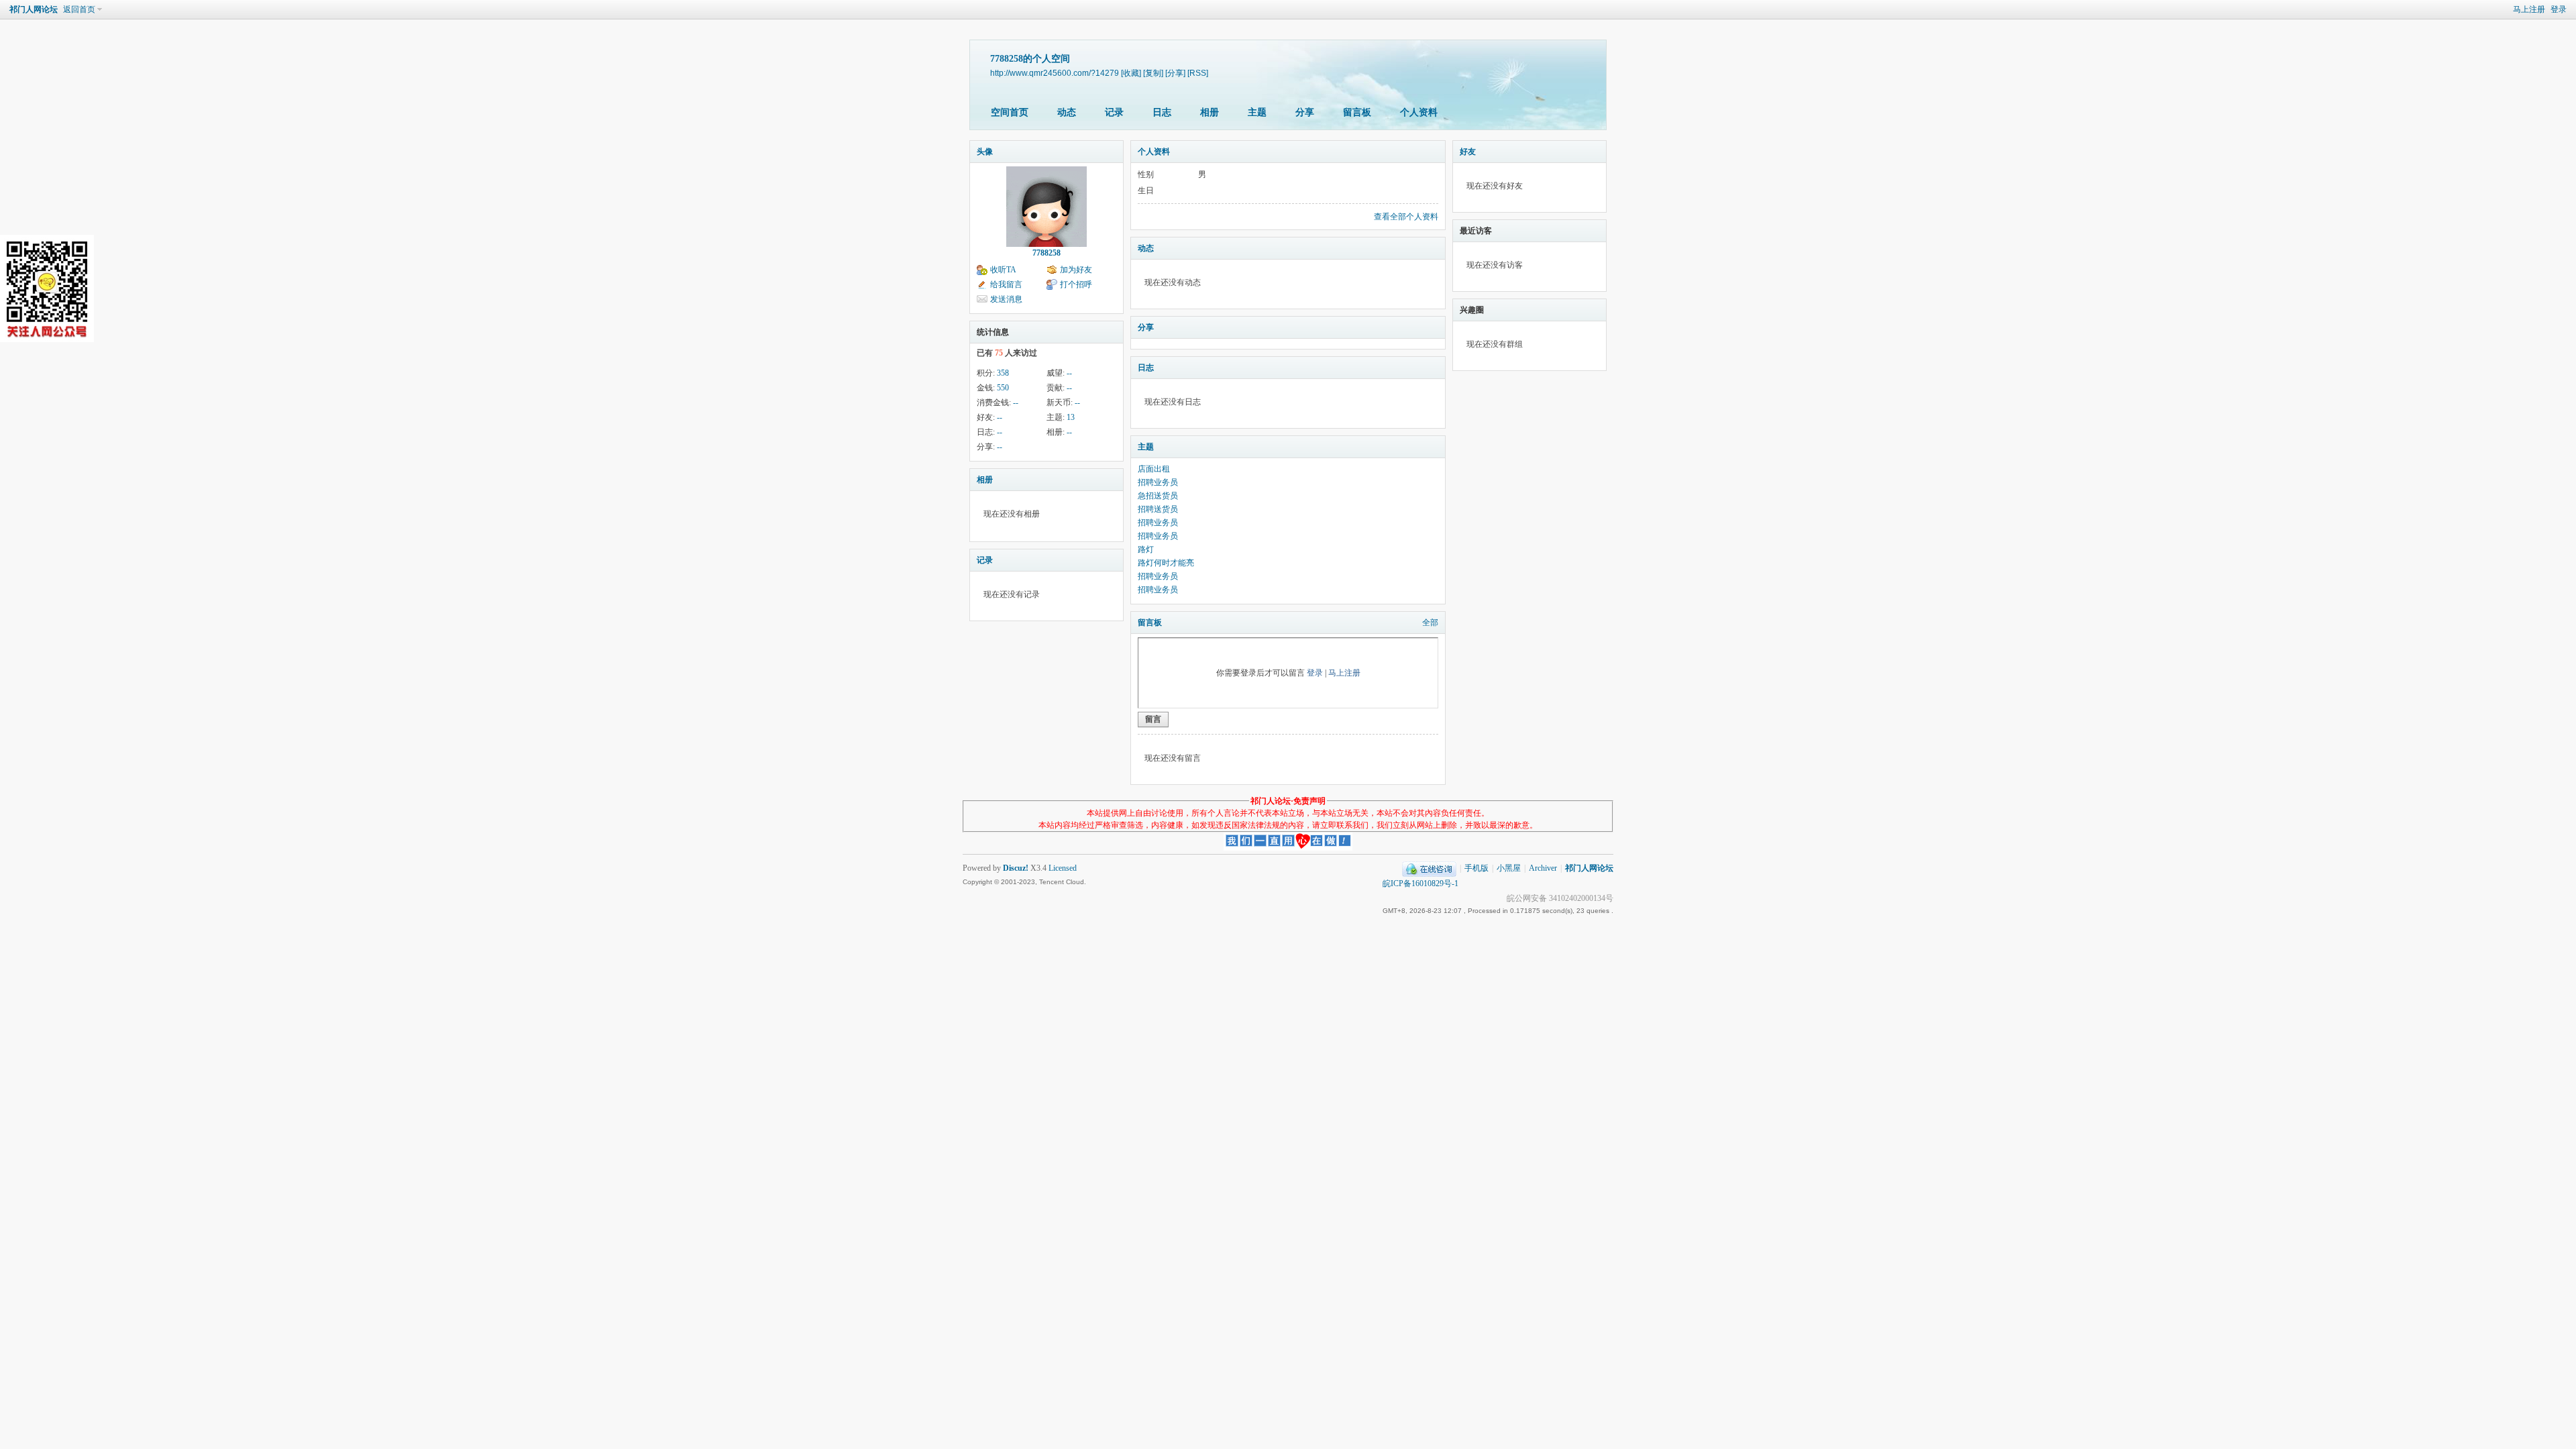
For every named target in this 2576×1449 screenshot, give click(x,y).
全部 (1430, 623)
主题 (1257, 112)
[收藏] (1131, 73)
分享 (1305, 112)
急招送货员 (1158, 496)
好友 (1468, 152)
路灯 (1146, 549)
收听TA (1003, 270)
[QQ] (1429, 868)
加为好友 (1076, 270)
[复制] (1153, 73)
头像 (985, 152)
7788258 (1046, 253)
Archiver (1543, 868)
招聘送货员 (1158, 509)
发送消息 (1006, 299)
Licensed (1063, 868)
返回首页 (79, 9)
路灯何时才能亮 (1166, 563)
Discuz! (1016, 868)
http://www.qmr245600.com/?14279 (1055, 73)
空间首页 (1010, 112)
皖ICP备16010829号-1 (1420, 883)
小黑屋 (1509, 868)
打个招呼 (1076, 284)
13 (1071, 417)
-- (1069, 373)
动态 (1067, 112)
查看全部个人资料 (1406, 217)
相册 (1210, 112)
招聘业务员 (1158, 482)
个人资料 (1419, 112)
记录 (1114, 112)
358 (1003, 373)
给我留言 (1006, 284)
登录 (2559, 9)
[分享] (1175, 73)
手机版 (1477, 868)
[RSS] (1198, 73)
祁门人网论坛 (34, 9)
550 (1003, 388)
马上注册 (2529, 9)
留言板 (1357, 112)
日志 (1162, 112)
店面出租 (1154, 469)
